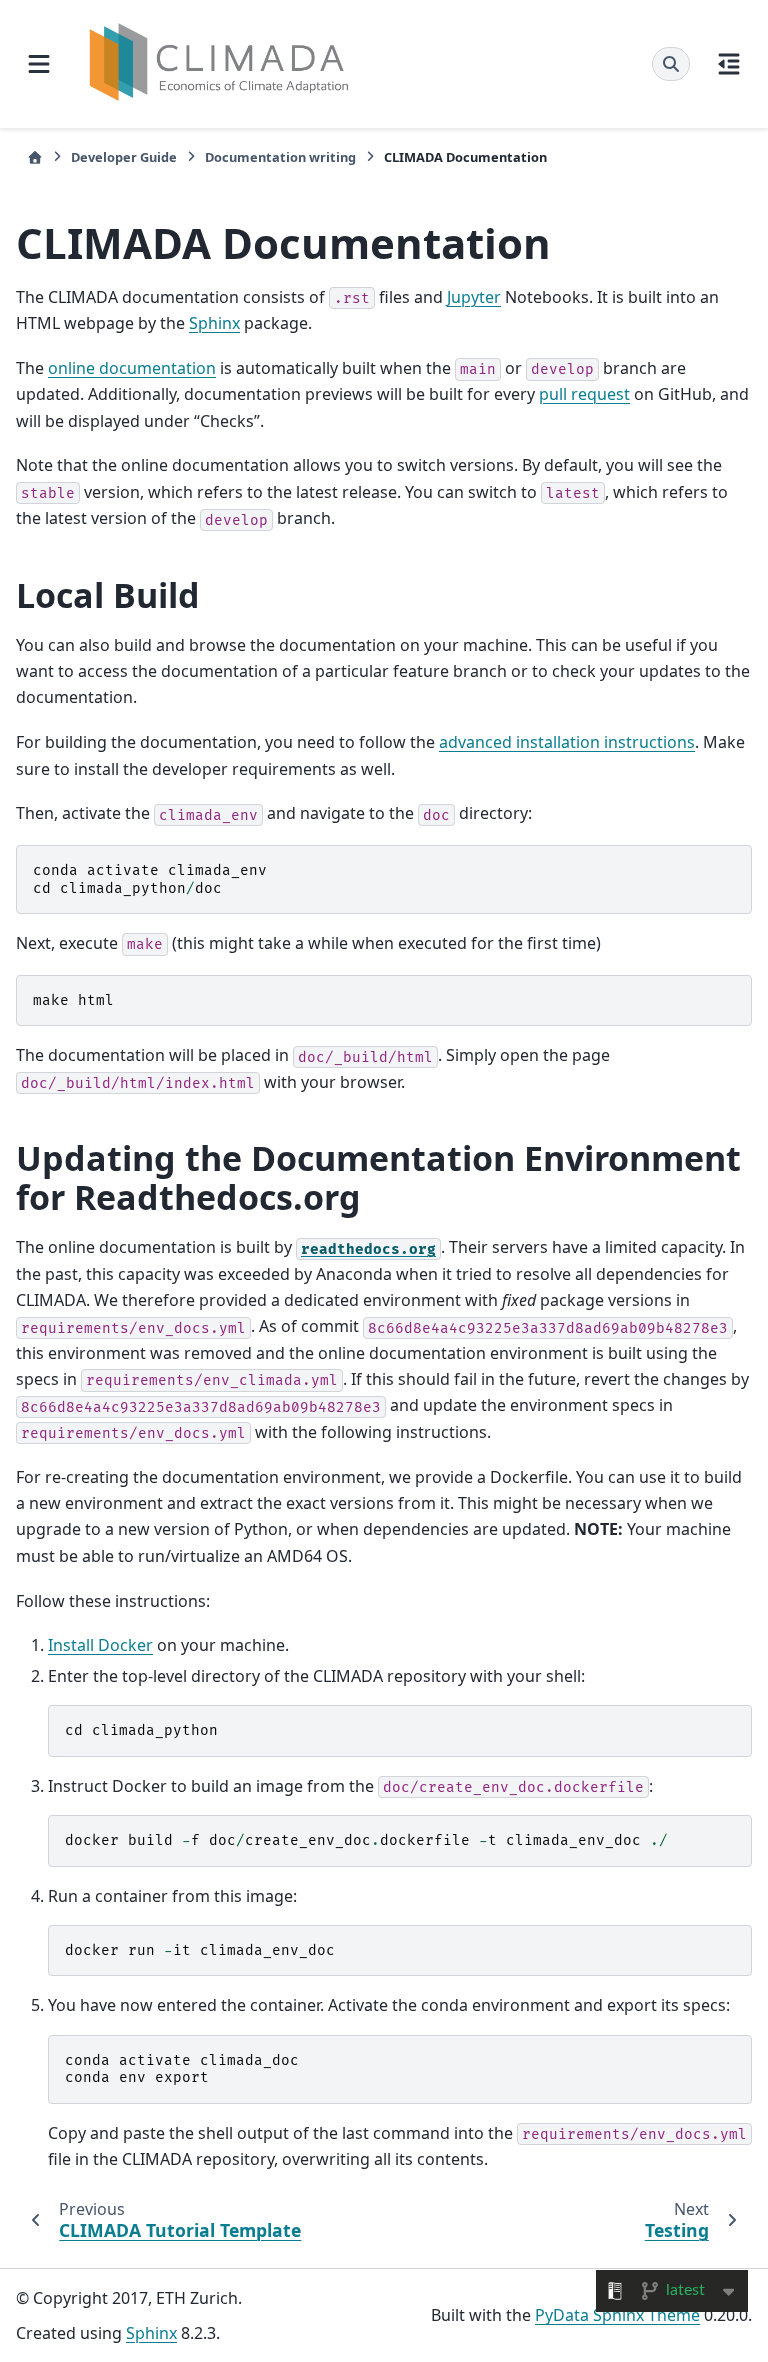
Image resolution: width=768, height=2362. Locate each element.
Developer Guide (124, 157)
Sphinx (214, 323)
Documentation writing (280, 157)
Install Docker (100, 1645)
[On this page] (729, 64)
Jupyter (474, 297)
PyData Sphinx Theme (617, 2315)
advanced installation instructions (567, 742)
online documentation (132, 368)
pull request (584, 394)
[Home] (35, 157)
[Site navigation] (39, 64)
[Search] (671, 64)
